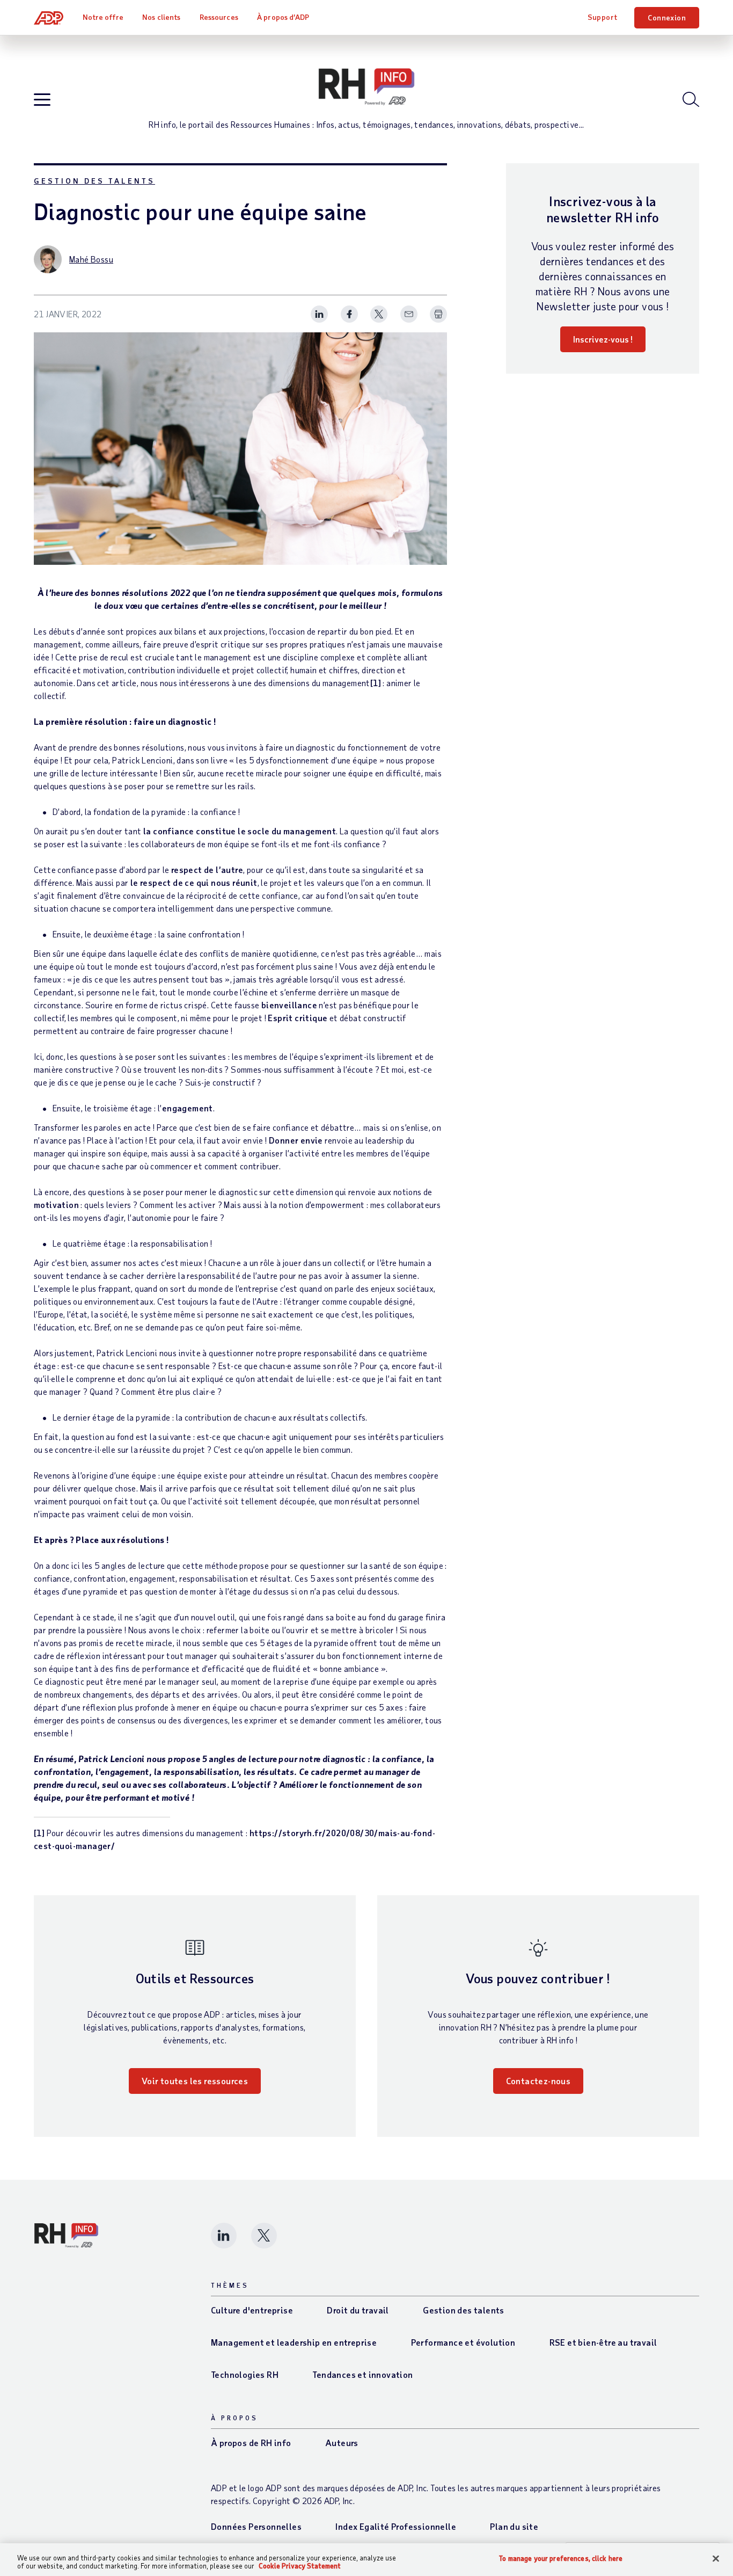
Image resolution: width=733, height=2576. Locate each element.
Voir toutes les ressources (195, 2081)
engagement (188, 1108)
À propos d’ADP (283, 17)
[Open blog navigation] (42, 100)
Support (603, 17)
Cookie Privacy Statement (300, 2566)
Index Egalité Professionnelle (396, 2526)
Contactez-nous (538, 2081)
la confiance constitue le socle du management (240, 831)
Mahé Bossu (91, 259)
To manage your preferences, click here (561, 2559)
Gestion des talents (94, 181)
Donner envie (296, 1140)
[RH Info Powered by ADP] (366, 87)
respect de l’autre (207, 869)
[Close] (716, 2559)
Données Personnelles (256, 2526)
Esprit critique (298, 1018)
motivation (56, 1205)
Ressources (219, 17)
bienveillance (289, 1005)
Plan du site (514, 2526)
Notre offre (103, 17)
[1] (376, 683)
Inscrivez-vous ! (603, 339)
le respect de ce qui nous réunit (194, 882)
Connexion (667, 17)
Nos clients (161, 17)
